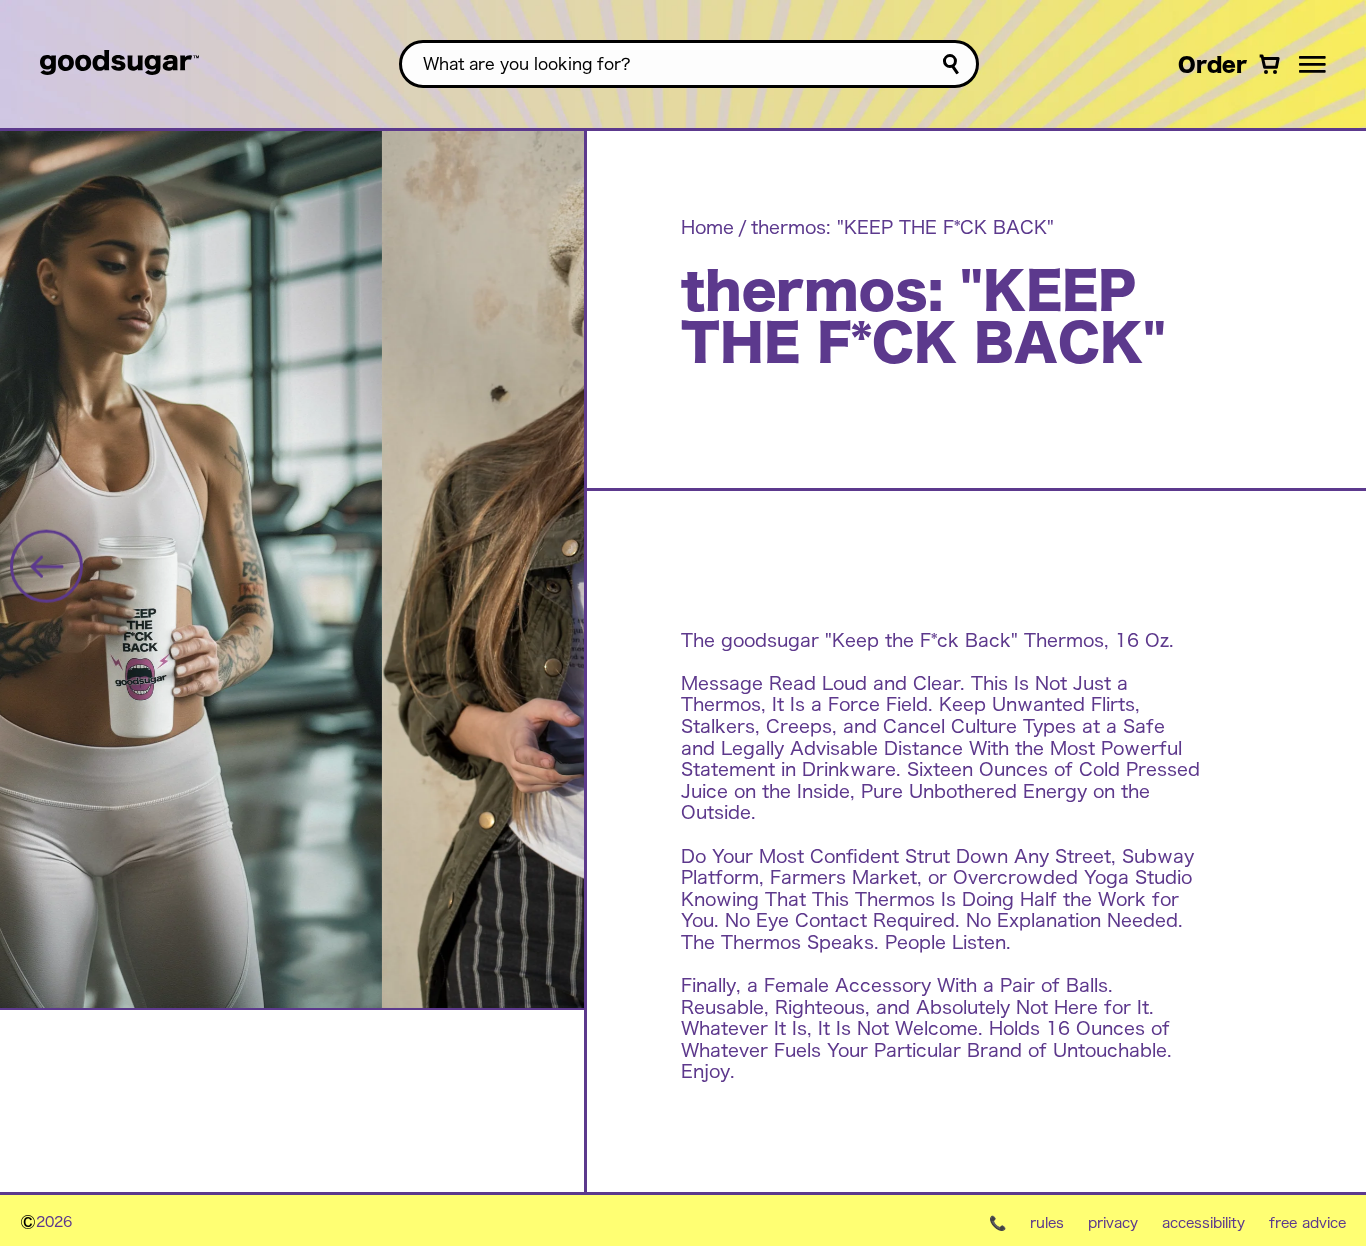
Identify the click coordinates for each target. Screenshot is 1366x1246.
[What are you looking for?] (950, 64)
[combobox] (689, 64)
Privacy (1113, 1222)
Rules (1047, 1222)
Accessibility (1203, 1222)
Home (707, 226)
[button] (1312, 64)
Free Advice (1307, 1222)
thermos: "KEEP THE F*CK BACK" (902, 226)
